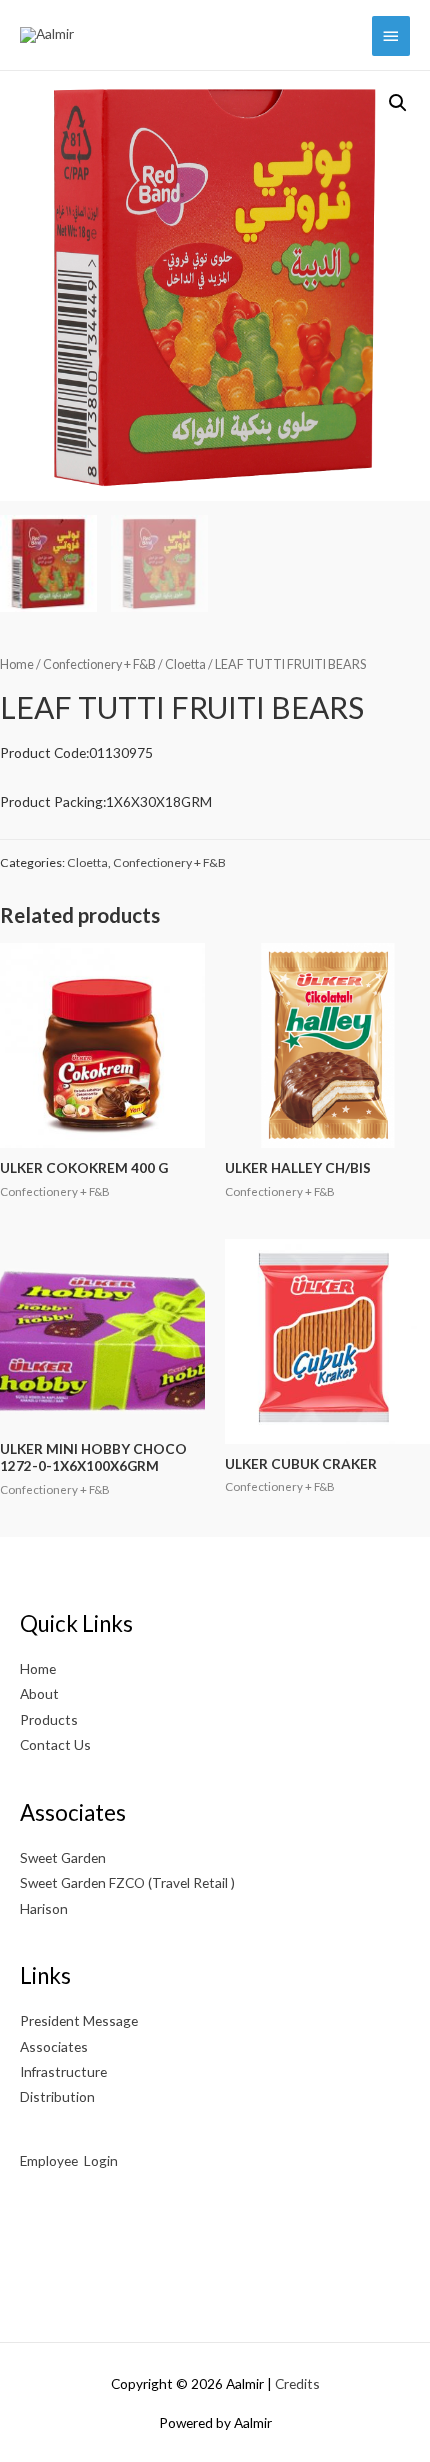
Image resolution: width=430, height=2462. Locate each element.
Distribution (57, 2096)
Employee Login (70, 2160)
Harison (44, 1908)
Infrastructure (63, 2071)
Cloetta (185, 664)
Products (49, 1719)
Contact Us (55, 1744)
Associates (54, 2046)
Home (17, 664)
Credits (297, 2383)
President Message (79, 2020)
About (39, 1693)
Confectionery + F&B (99, 664)
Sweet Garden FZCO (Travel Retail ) (127, 1882)
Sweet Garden (63, 1857)
